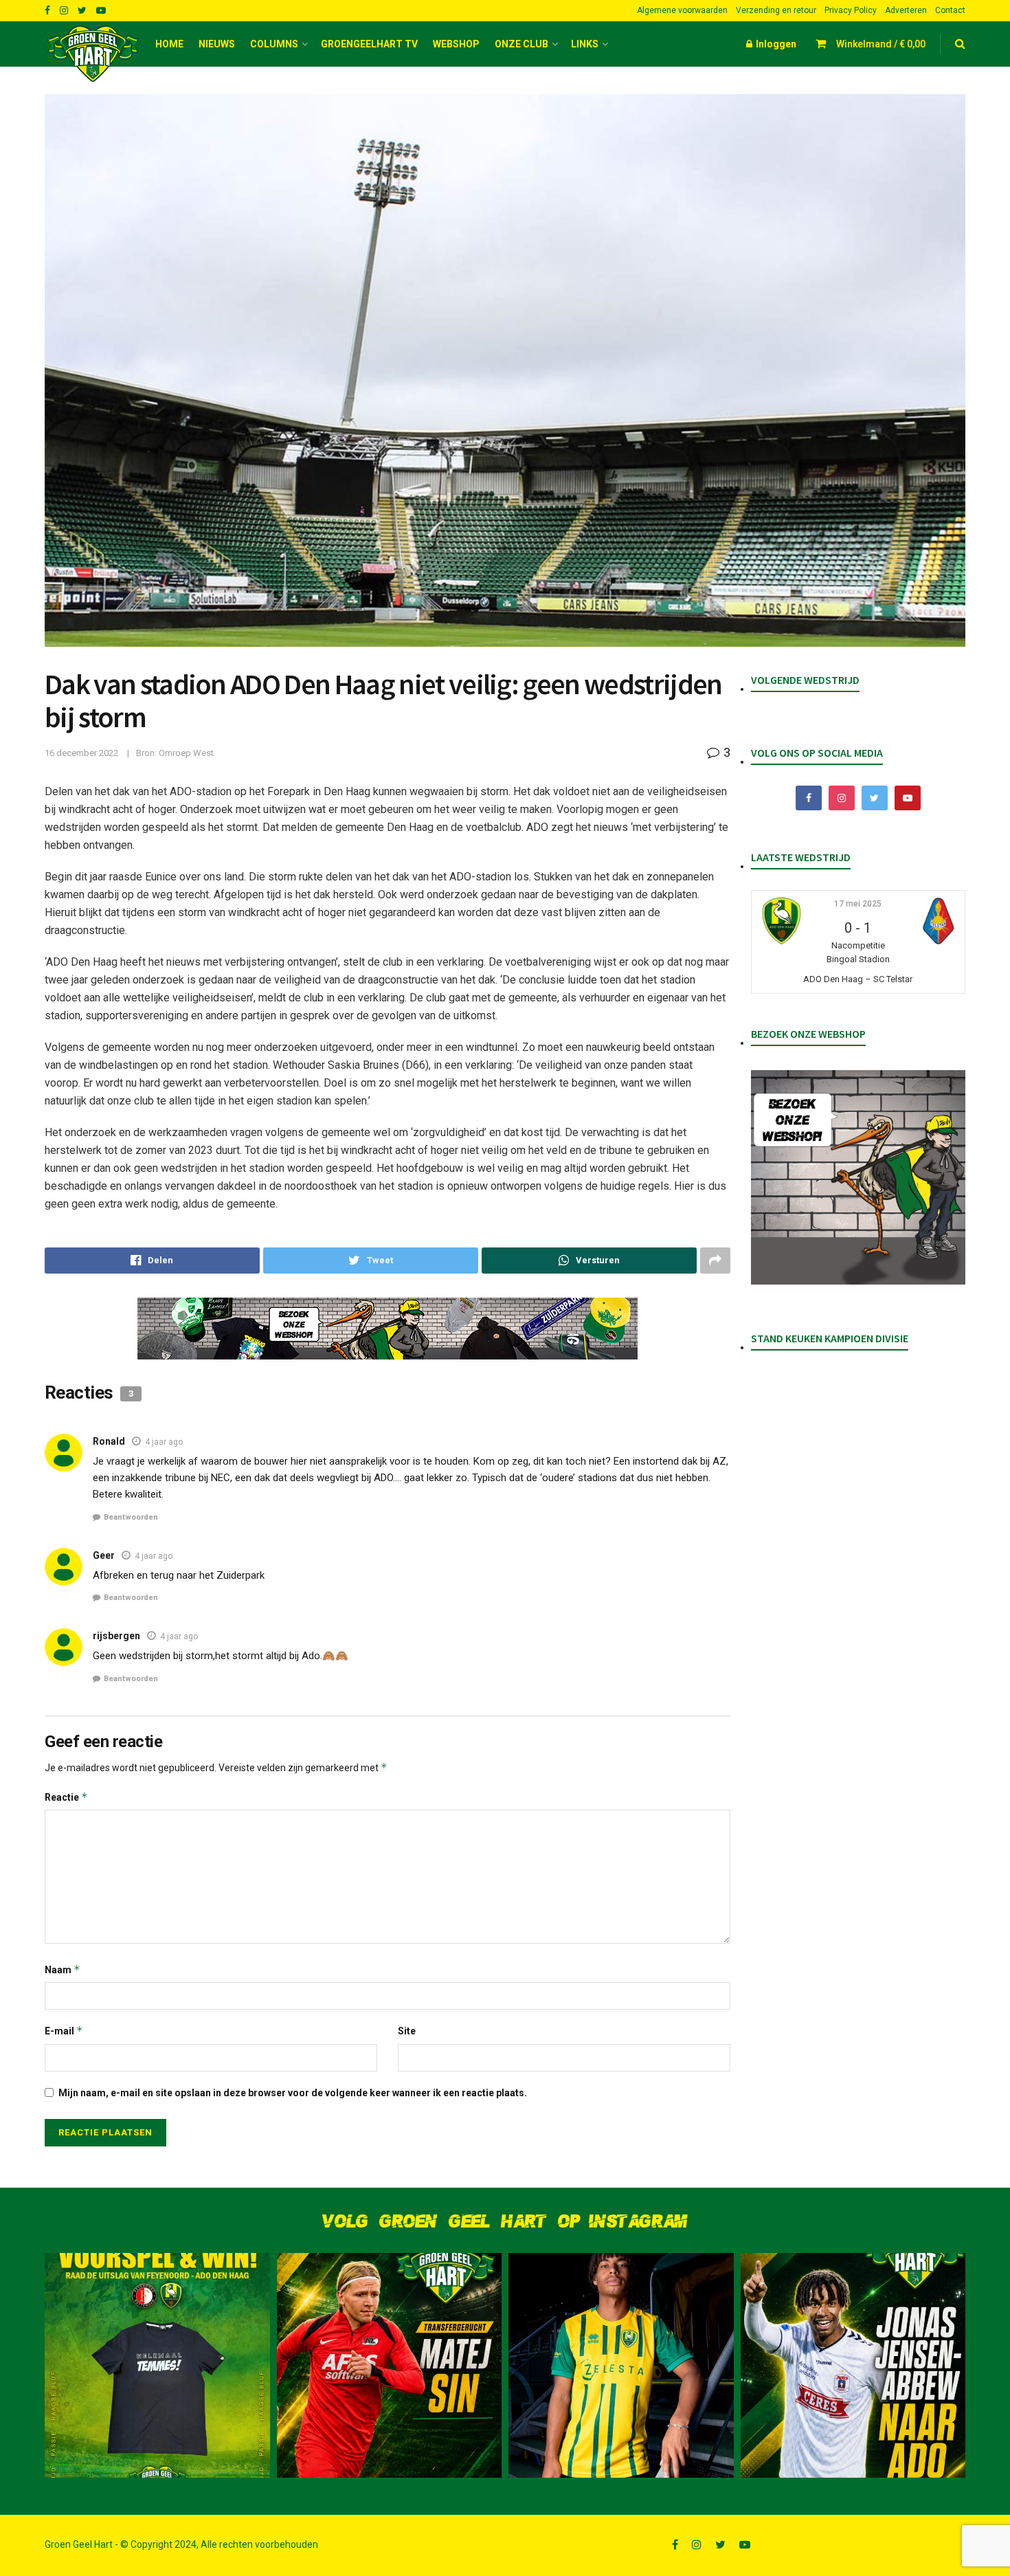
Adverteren (906, 10)
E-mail (64, 2031)
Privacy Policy (851, 10)
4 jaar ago (164, 1442)
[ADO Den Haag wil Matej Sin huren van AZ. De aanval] (390, 2366)
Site (407, 2031)
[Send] (589, 1261)
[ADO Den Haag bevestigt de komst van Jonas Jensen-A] (621, 2366)
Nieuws (217, 44)
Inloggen (775, 44)
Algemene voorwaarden (682, 10)
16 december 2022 (81, 753)
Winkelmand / (881, 44)
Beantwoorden (131, 1517)
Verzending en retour (776, 10)
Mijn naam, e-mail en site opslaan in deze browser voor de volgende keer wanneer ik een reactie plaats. (293, 2093)
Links (585, 44)
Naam (63, 1969)
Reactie (66, 1797)
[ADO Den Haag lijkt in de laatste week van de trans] (853, 2366)
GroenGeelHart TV (369, 44)
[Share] (152, 1261)
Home (169, 44)
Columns (274, 44)
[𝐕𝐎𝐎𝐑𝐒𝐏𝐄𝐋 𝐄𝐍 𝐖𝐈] (157, 2366)
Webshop (456, 44)
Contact (950, 10)
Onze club (521, 44)
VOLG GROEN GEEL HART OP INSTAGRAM (505, 2222)
